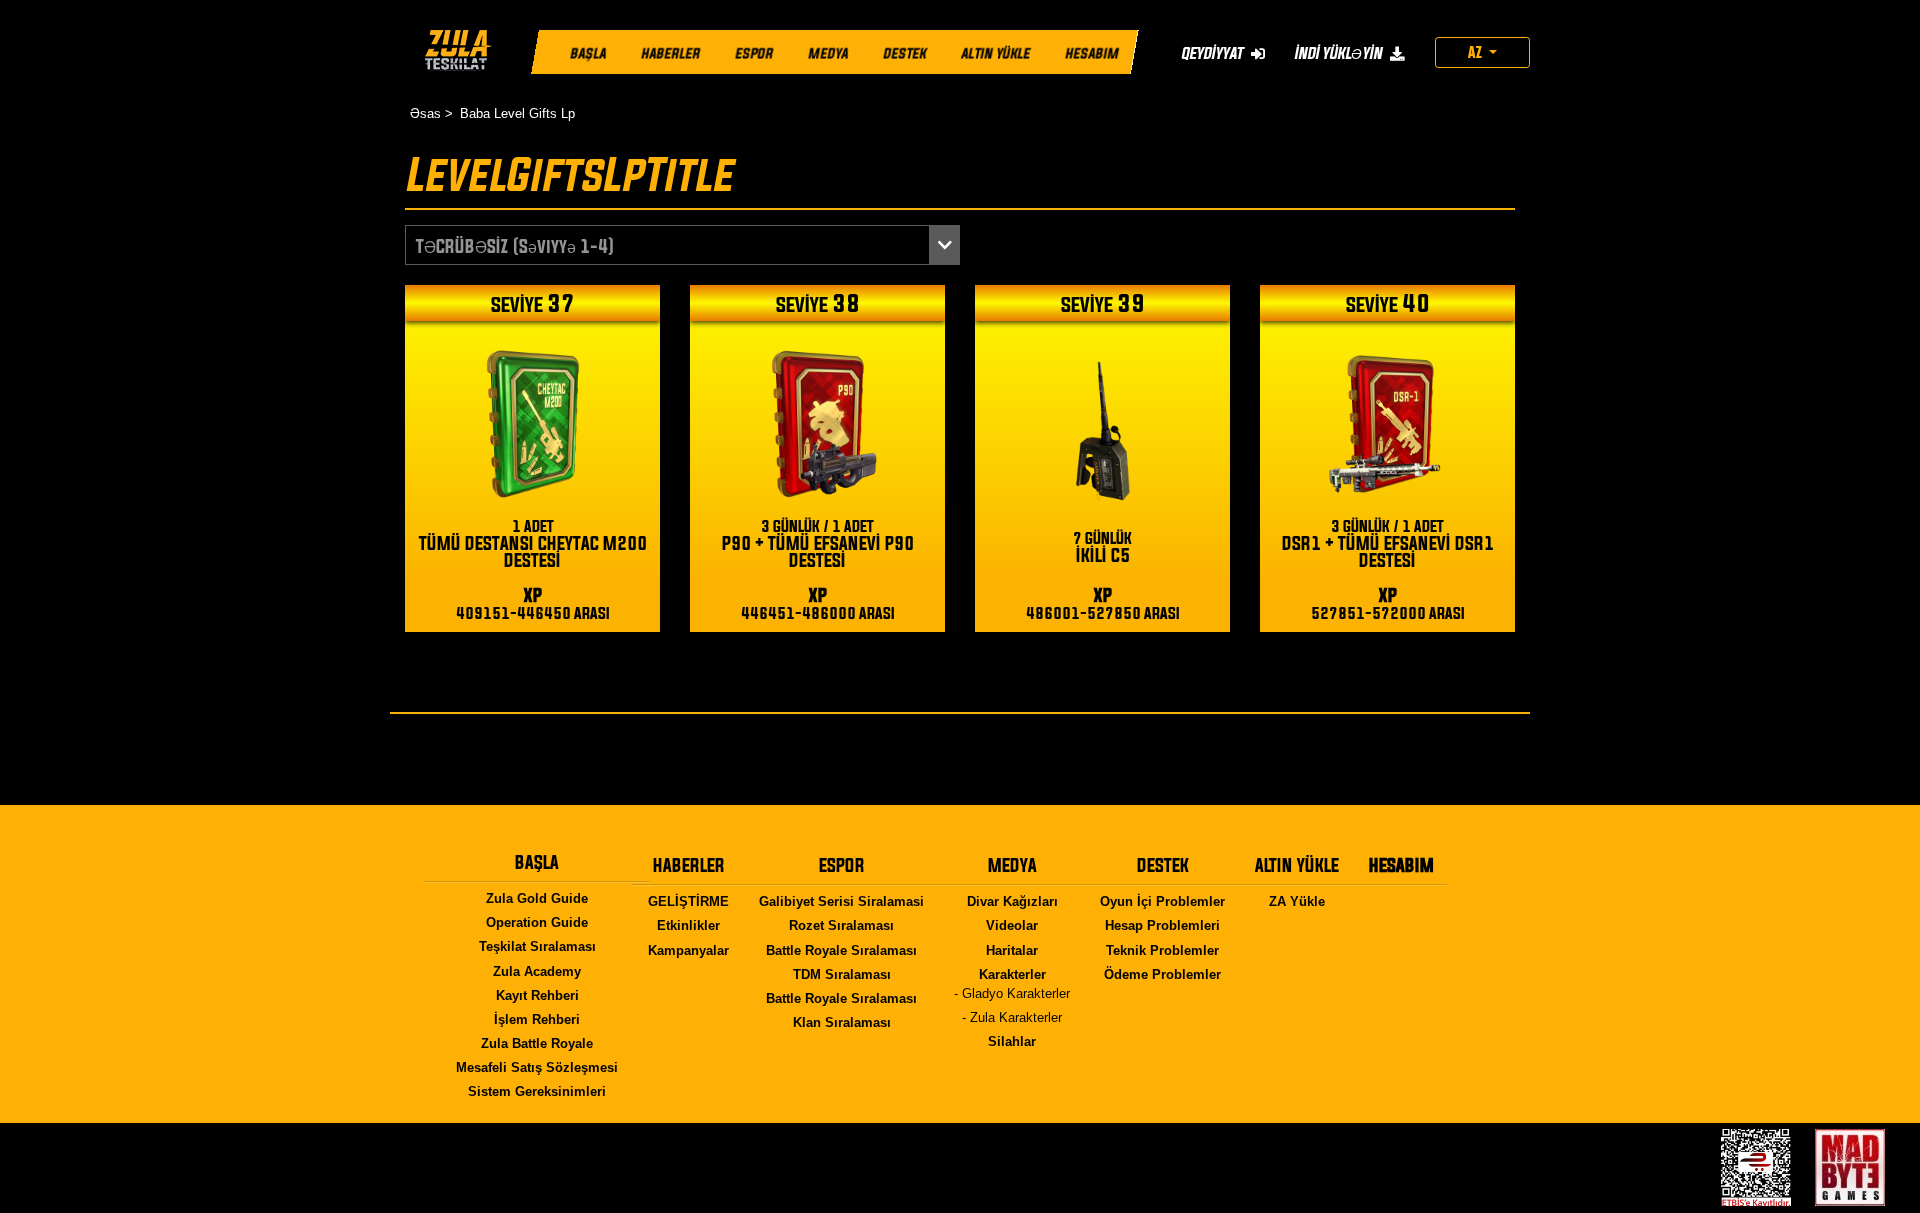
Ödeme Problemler (1162, 974)
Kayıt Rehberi (537, 995)
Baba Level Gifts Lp (517, 113)
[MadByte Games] (1850, 1167)
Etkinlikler (688, 925)
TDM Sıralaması (842, 974)
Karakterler (1012, 974)
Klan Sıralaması (842, 1022)
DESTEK (904, 54)
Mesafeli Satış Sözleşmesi (537, 1067)
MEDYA (828, 54)
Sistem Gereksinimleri (537, 1091)
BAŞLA (588, 54)
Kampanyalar (688, 950)
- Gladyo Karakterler (1012, 993)
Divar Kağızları (1012, 901)
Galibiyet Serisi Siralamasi (841, 901)
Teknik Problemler (1162, 950)
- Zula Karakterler (1012, 1017)
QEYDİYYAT (1213, 53)
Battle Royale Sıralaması (841, 950)
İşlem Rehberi (537, 1019)
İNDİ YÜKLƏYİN (1339, 53)
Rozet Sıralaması (841, 925)
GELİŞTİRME (688, 901)
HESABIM (1092, 54)
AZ (1476, 52)
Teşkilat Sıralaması (537, 946)
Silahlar (1012, 1041)
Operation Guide (537, 922)
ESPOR (754, 54)
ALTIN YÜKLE (995, 54)
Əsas (425, 113)
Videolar (1012, 925)
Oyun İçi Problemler (1162, 901)
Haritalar (1012, 950)
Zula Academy (537, 971)
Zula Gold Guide (537, 898)
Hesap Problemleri (1162, 925)
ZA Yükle (1297, 901)
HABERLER (670, 54)
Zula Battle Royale (537, 1043)
